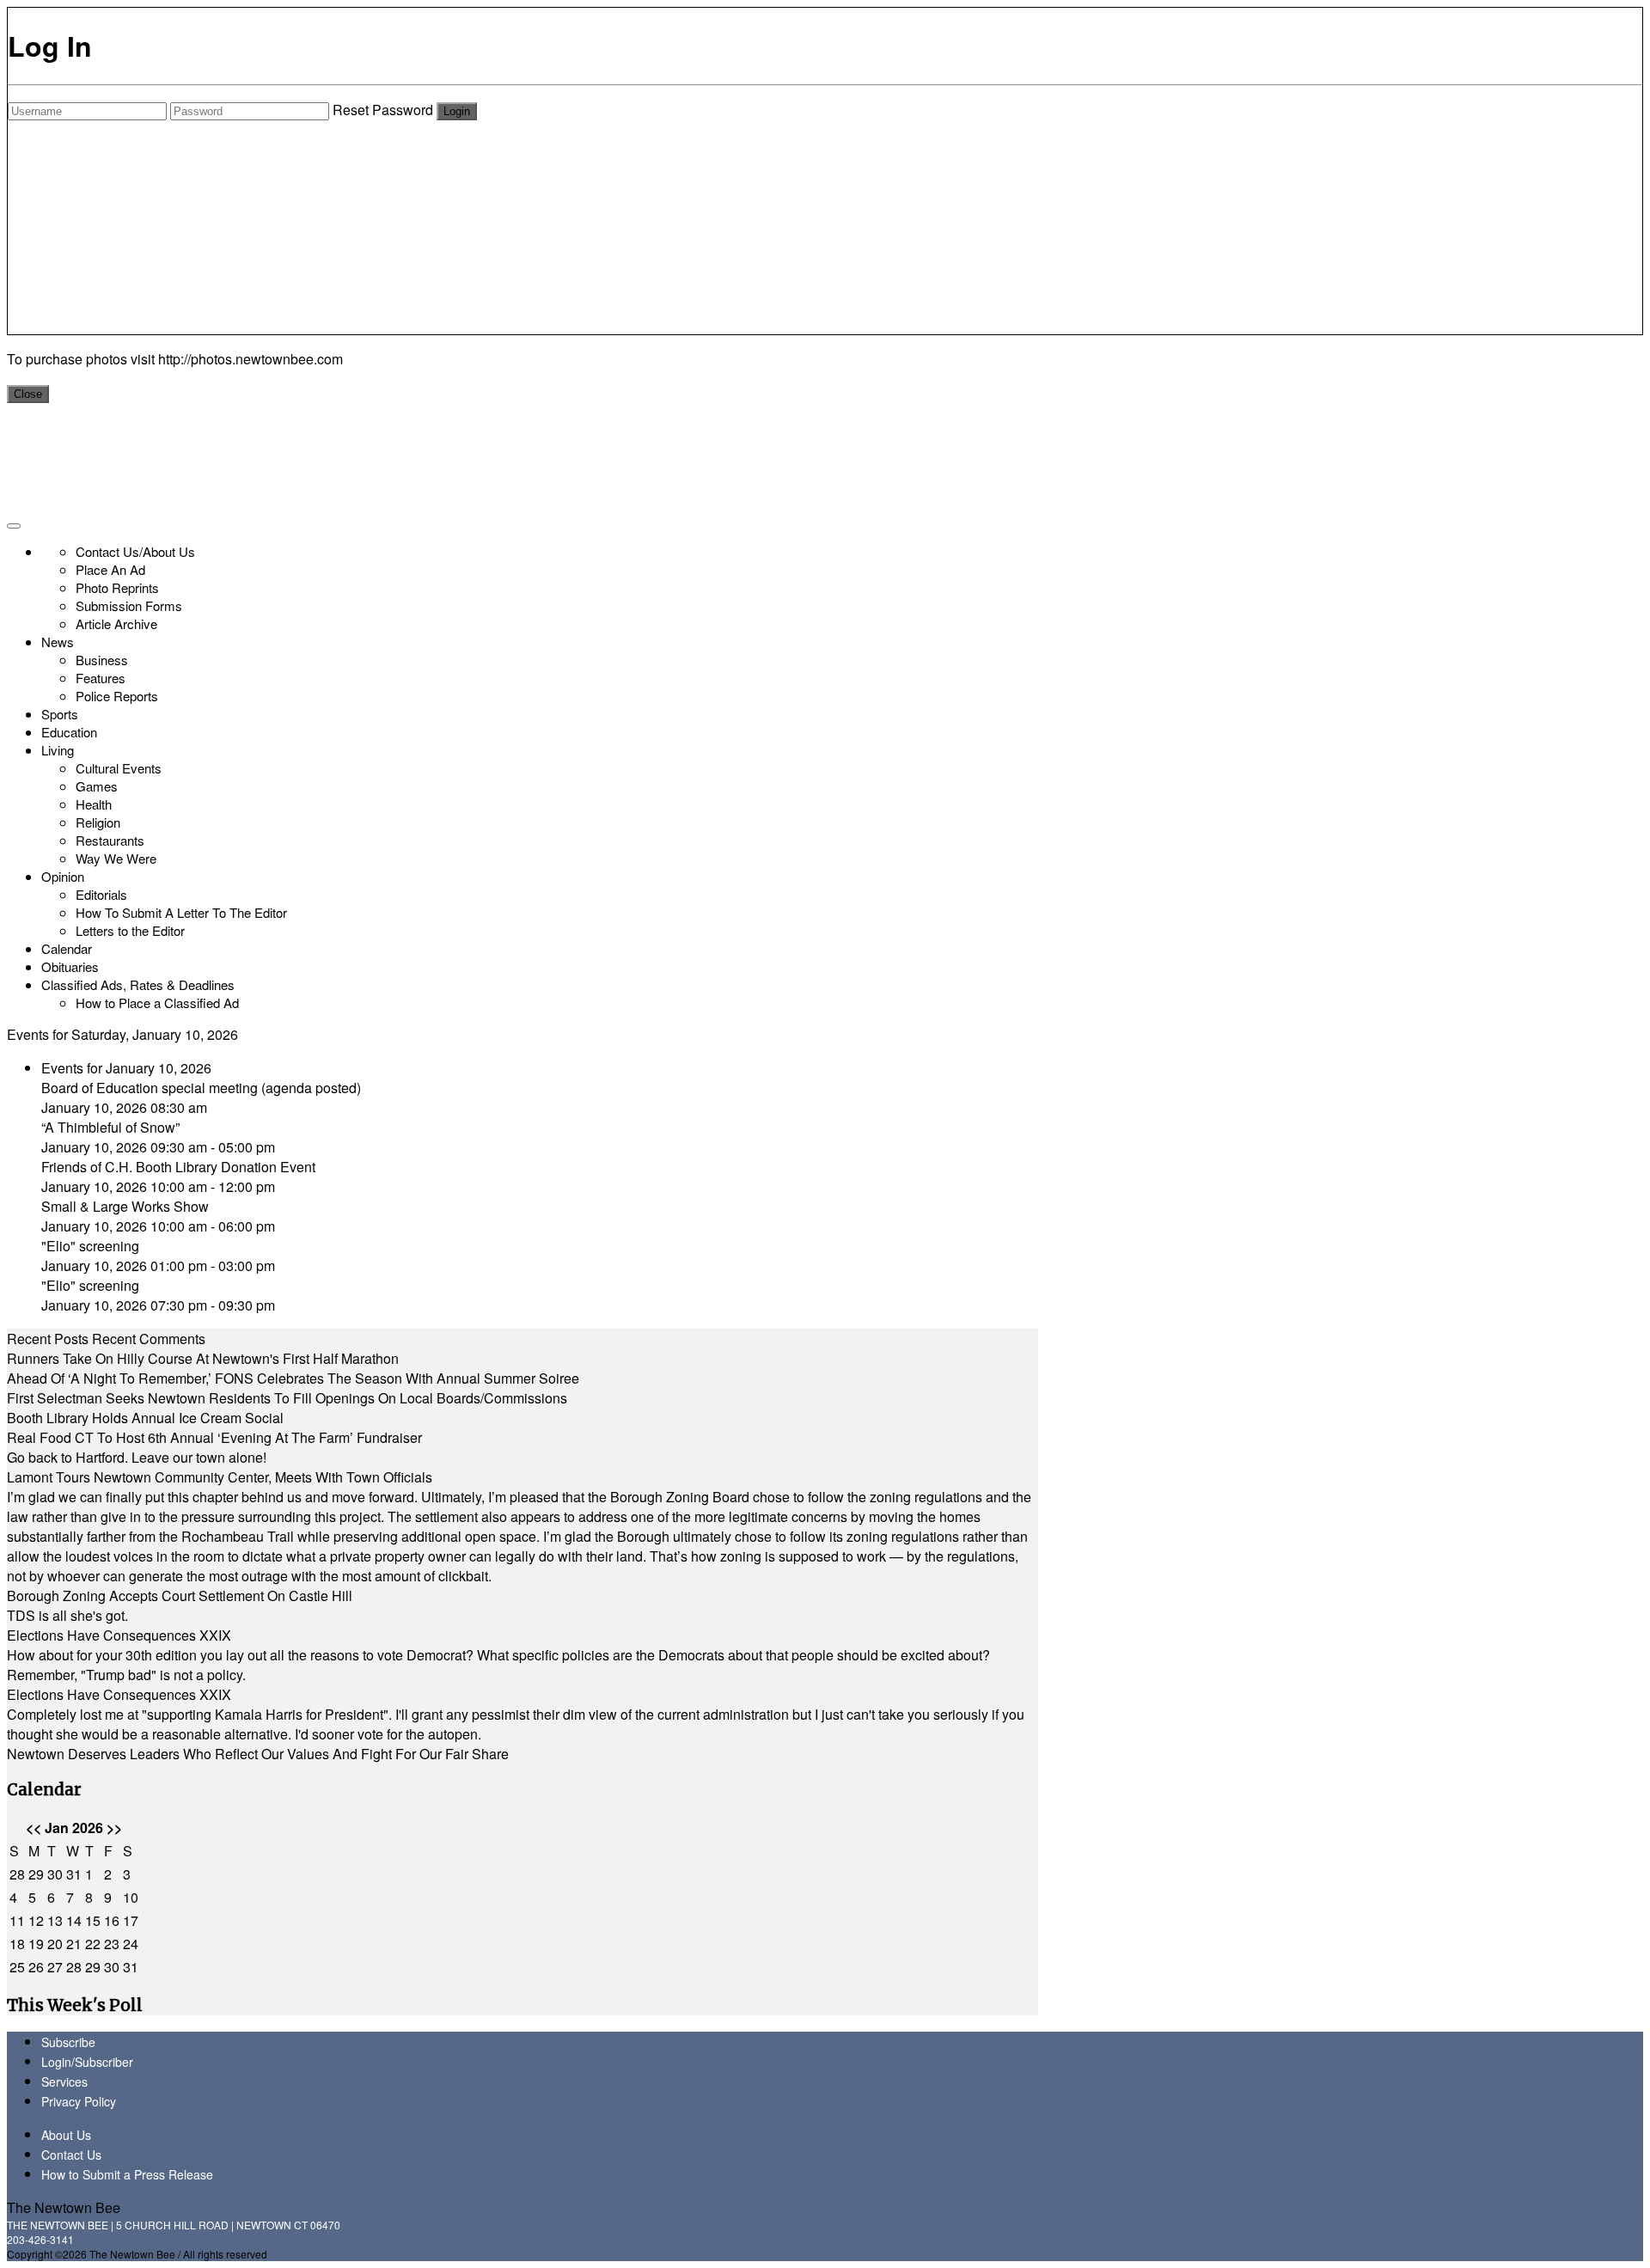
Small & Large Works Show (125, 1206)
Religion (98, 822)
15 (93, 1920)
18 (17, 1944)
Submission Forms (129, 605)
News (58, 642)
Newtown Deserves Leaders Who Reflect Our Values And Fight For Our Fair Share (258, 1754)
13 (55, 1920)
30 (55, 1874)
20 (55, 1944)
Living (58, 750)
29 (36, 1874)
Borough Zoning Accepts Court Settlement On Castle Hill (180, 1596)
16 (112, 1920)
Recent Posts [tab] (48, 1339)
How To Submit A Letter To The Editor (181, 912)
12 (36, 1920)
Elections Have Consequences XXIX (119, 1635)
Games (97, 786)
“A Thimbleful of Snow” (110, 1127)
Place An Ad (110, 569)
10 (131, 1897)
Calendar (67, 948)
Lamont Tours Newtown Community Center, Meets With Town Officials (220, 1477)
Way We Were (116, 858)
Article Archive (116, 624)
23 (112, 1944)
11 (17, 1920)
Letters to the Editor (130, 930)
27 (55, 1967)
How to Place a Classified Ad (157, 1003)
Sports (60, 714)
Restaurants (110, 840)
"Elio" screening (90, 1246)
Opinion (63, 876)
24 (131, 1944)
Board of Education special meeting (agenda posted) (201, 1088)
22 (93, 1944)
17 (131, 1920)
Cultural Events (119, 768)
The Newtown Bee (64, 2207)
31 (74, 1874)
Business (102, 660)
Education (69, 732)
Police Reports (117, 696)
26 (36, 1967)
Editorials (101, 894)
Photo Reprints (117, 587)
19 (36, 1944)
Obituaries (70, 966)
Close (28, 394)
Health (94, 804)
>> (114, 1828)
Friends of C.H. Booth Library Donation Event (178, 1167)
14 (74, 1920)
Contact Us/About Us (135, 551)
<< (34, 1828)
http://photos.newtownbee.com (251, 359)
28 (17, 1874)
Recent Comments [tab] (149, 1339)
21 (74, 1944)
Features (101, 678)
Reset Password (383, 110)
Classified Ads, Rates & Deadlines (138, 984)
